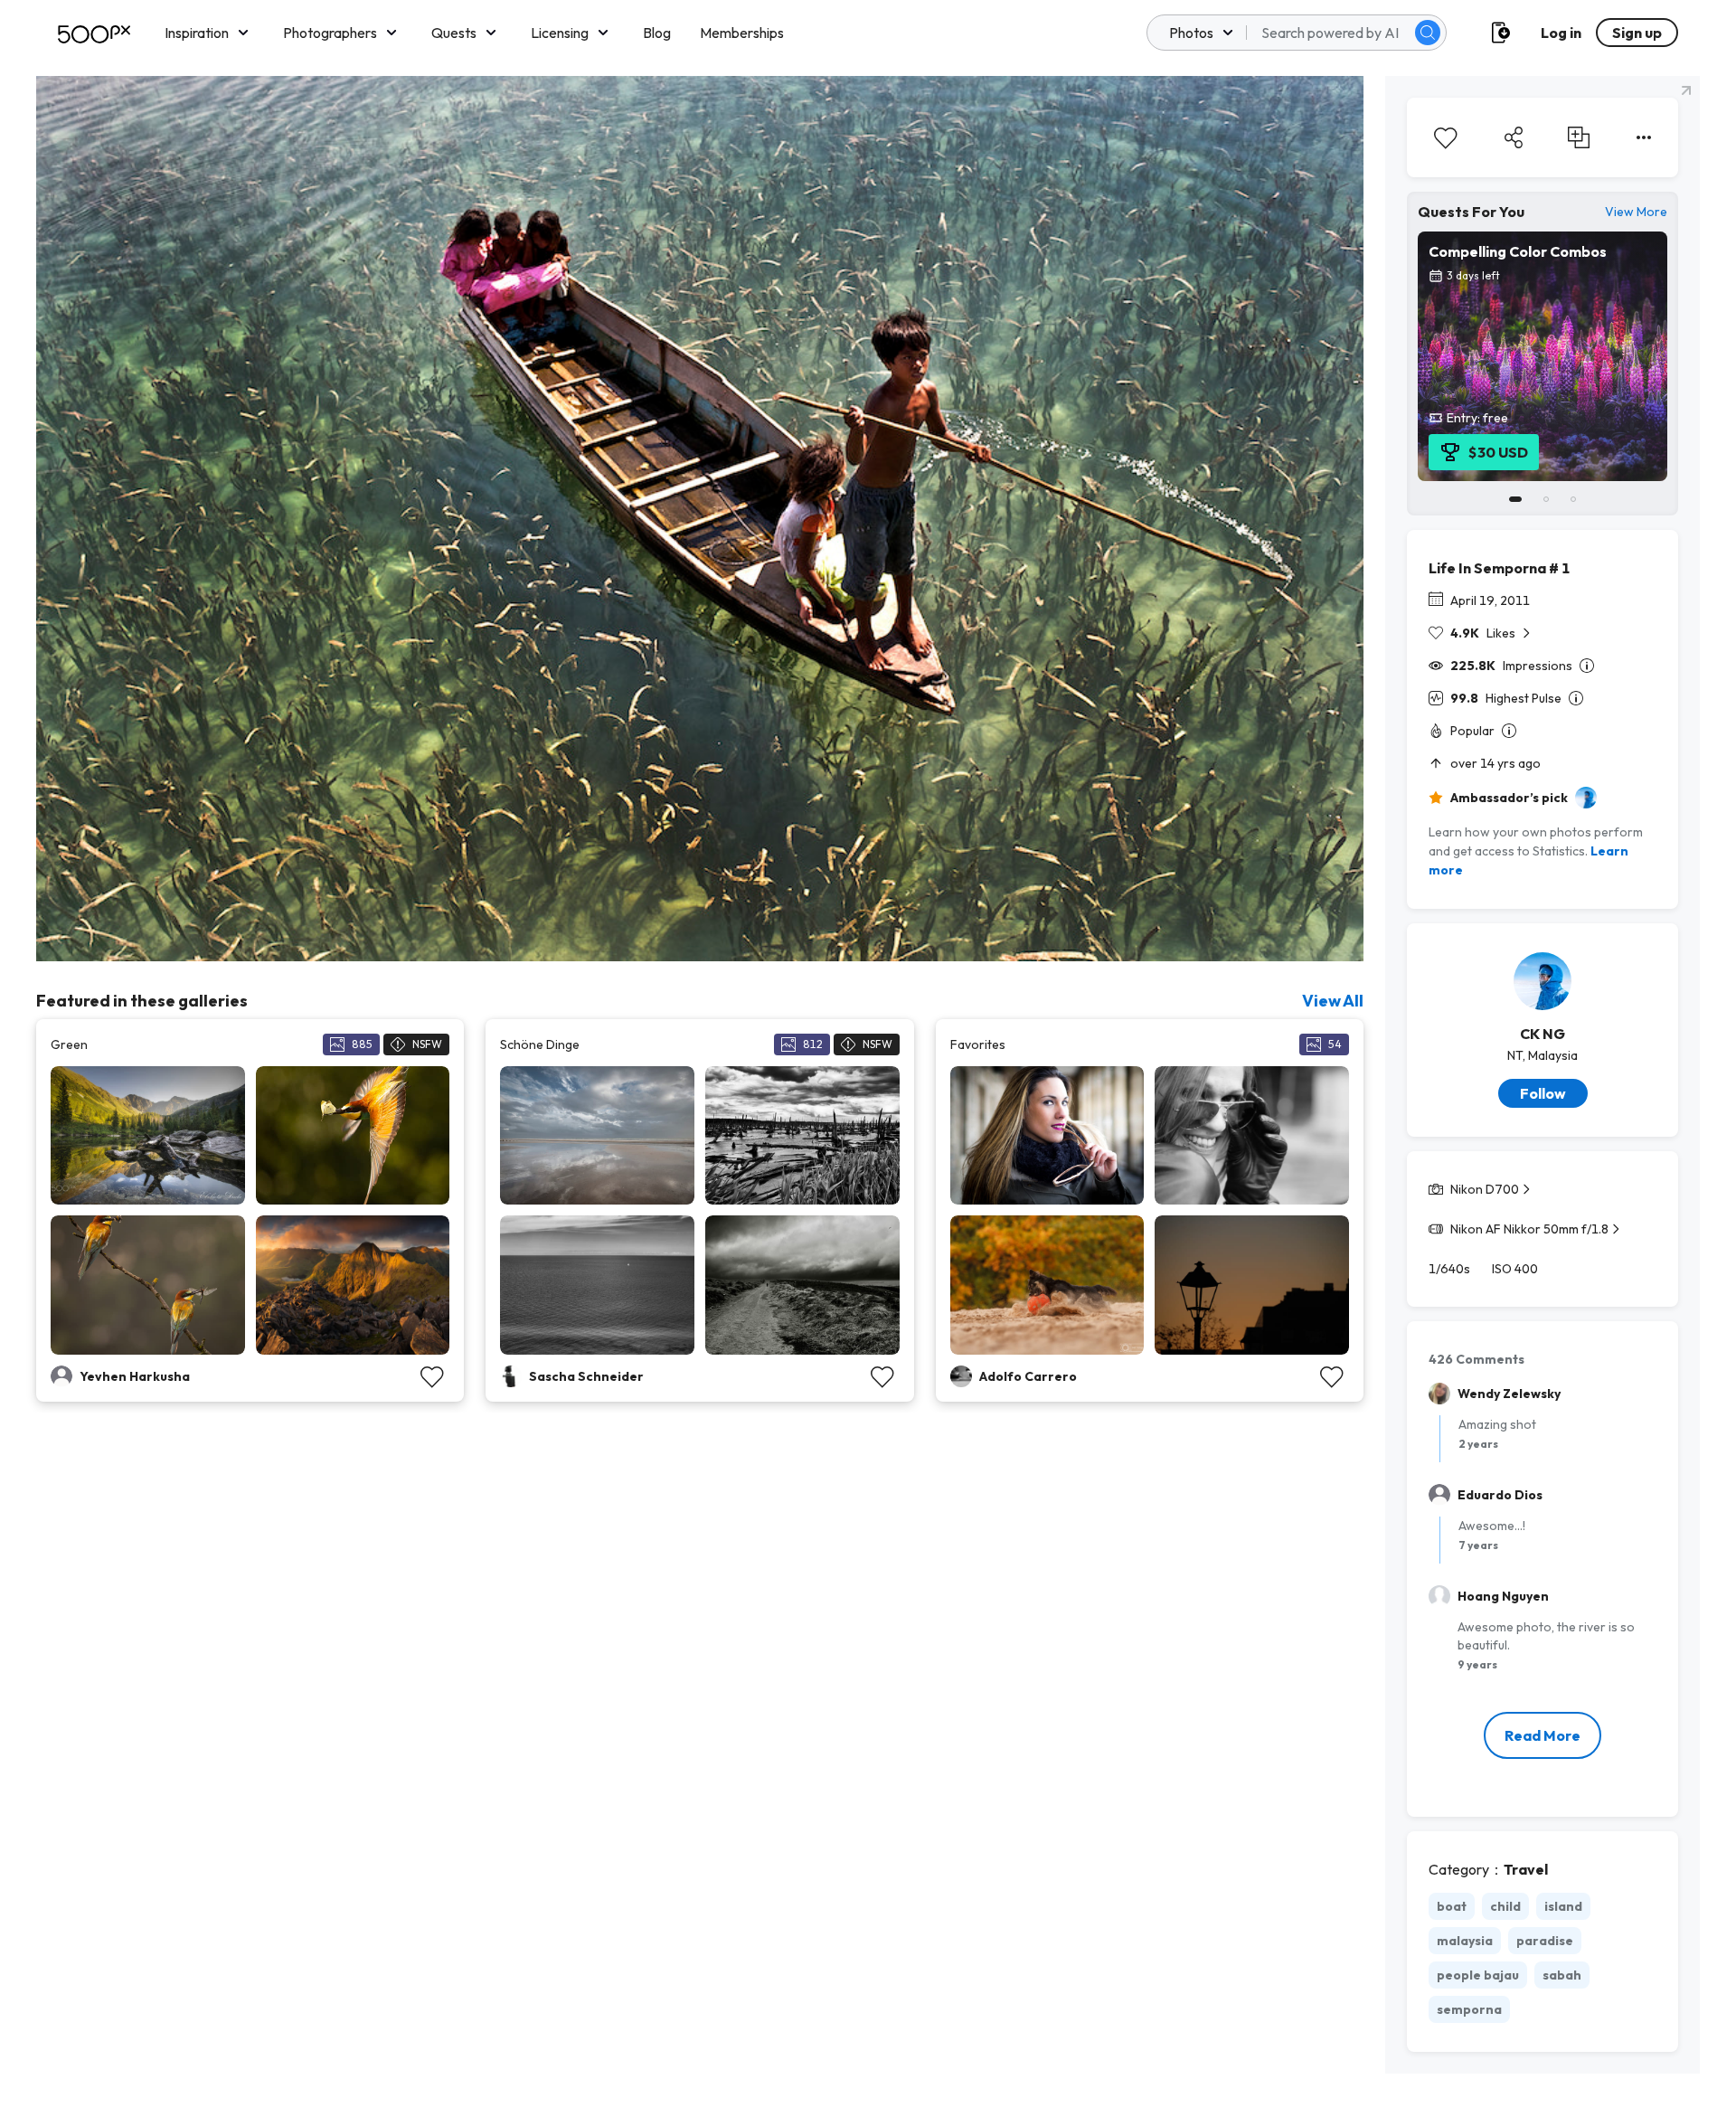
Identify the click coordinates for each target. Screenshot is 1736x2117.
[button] (1428, 33)
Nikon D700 (1485, 1189)
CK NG (1543, 1034)
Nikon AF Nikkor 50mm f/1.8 (1529, 1229)
